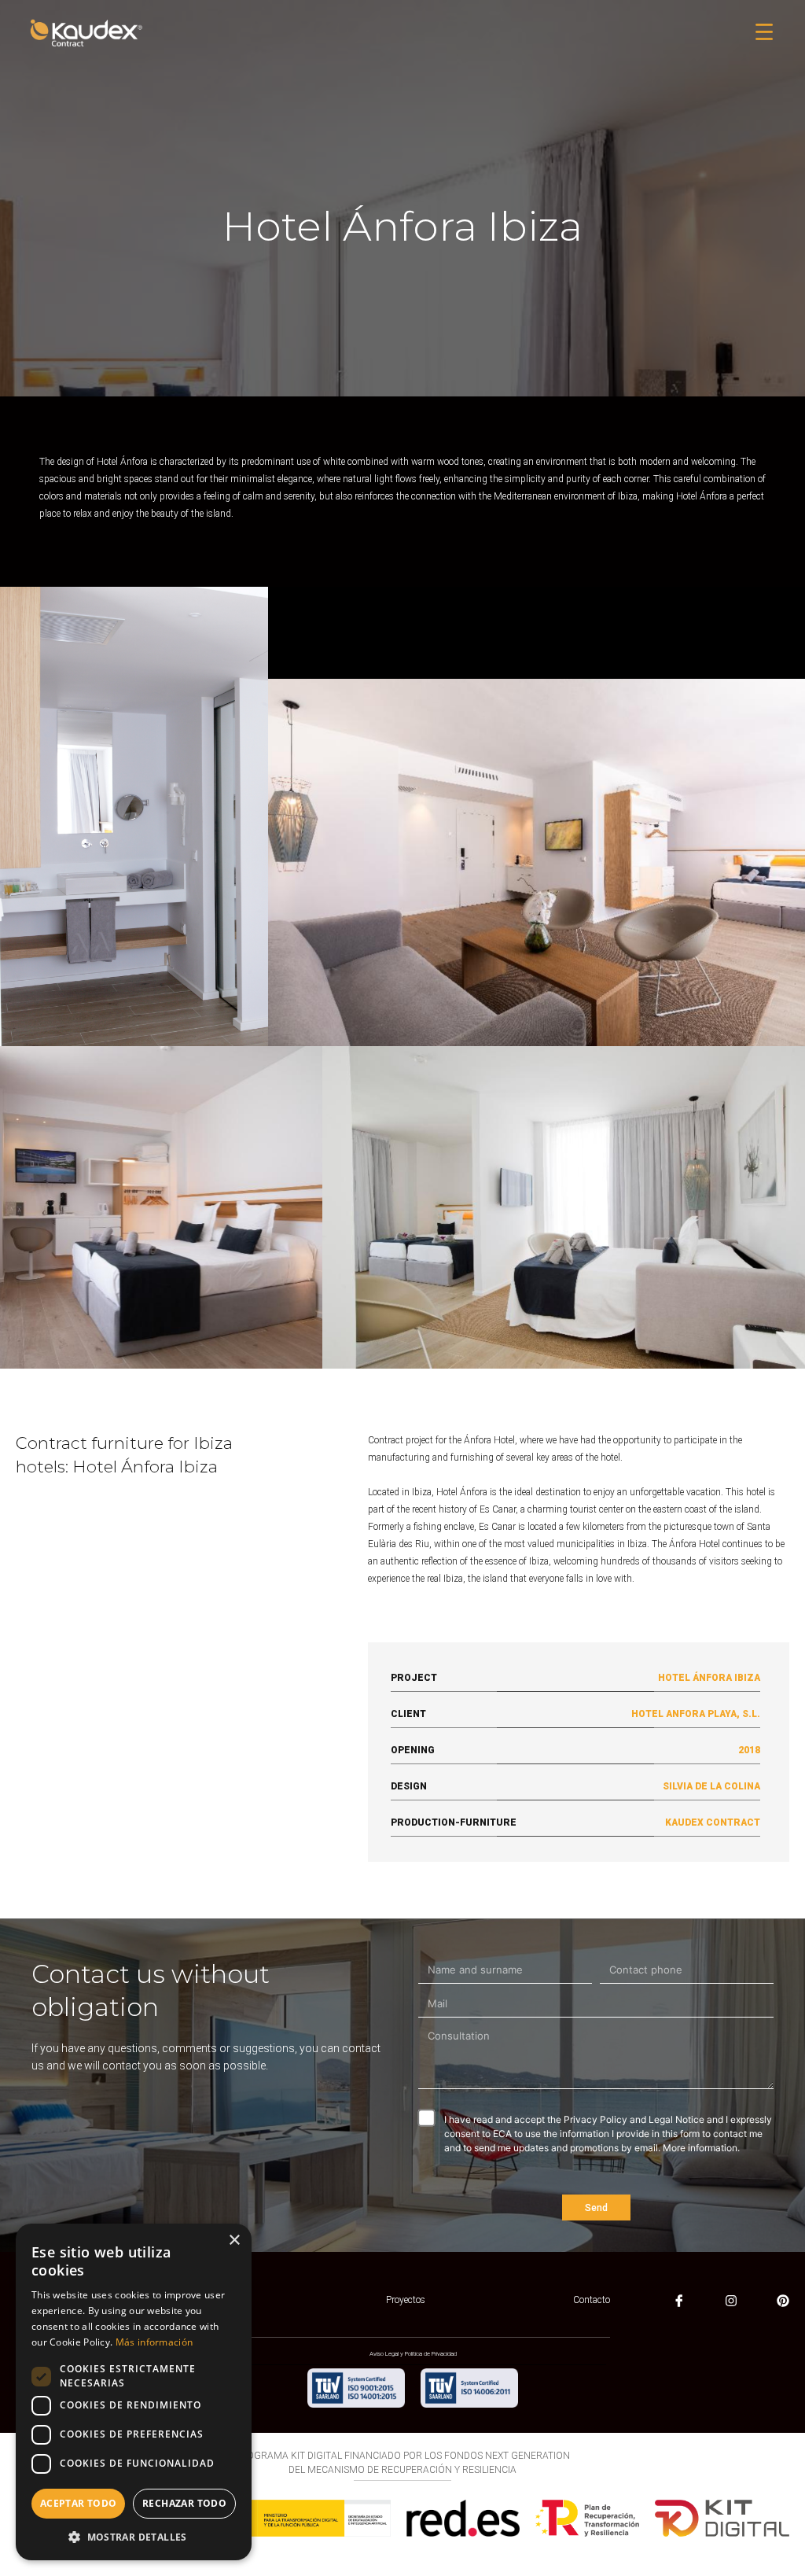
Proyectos (406, 2300)
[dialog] (134, 2392)
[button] (764, 33)
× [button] (234, 2241)
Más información (154, 2342)
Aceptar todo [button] (79, 2503)
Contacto (592, 2300)
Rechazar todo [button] (184, 2503)
